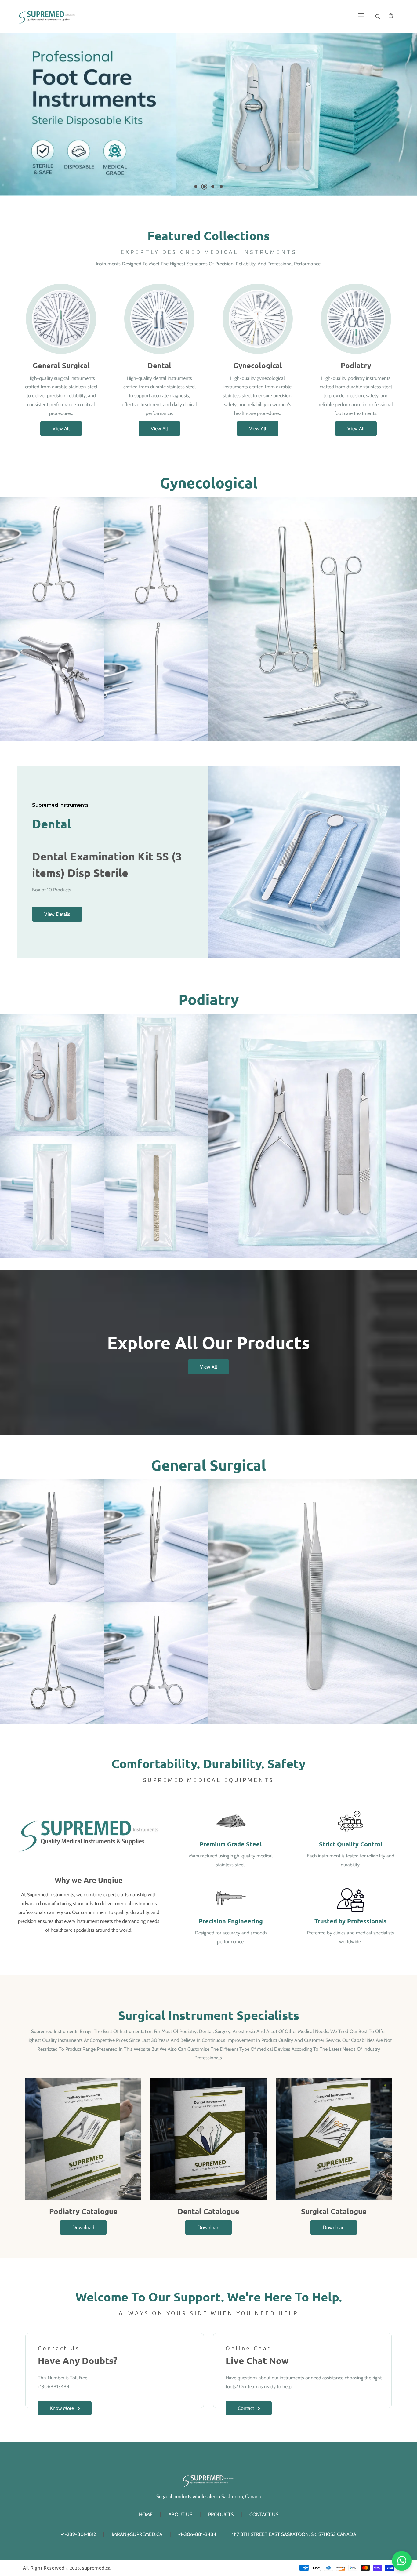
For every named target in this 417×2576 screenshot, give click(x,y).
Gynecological (258, 365)
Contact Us (264, 2514)
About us (180, 2514)
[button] (361, 16)
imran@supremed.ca (137, 2534)
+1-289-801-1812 (78, 2534)
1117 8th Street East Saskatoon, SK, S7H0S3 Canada (294, 2534)
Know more (62, 2408)
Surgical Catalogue (334, 2211)
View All (61, 429)
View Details (57, 914)
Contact (246, 2408)
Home (146, 2514)
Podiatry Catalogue (83, 2211)
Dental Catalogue (209, 2211)
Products (221, 2514)
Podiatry (356, 365)
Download (83, 2227)
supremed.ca (96, 2568)
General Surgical (61, 365)
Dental (159, 365)
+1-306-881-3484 (197, 2534)
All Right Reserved (44, 2568)
